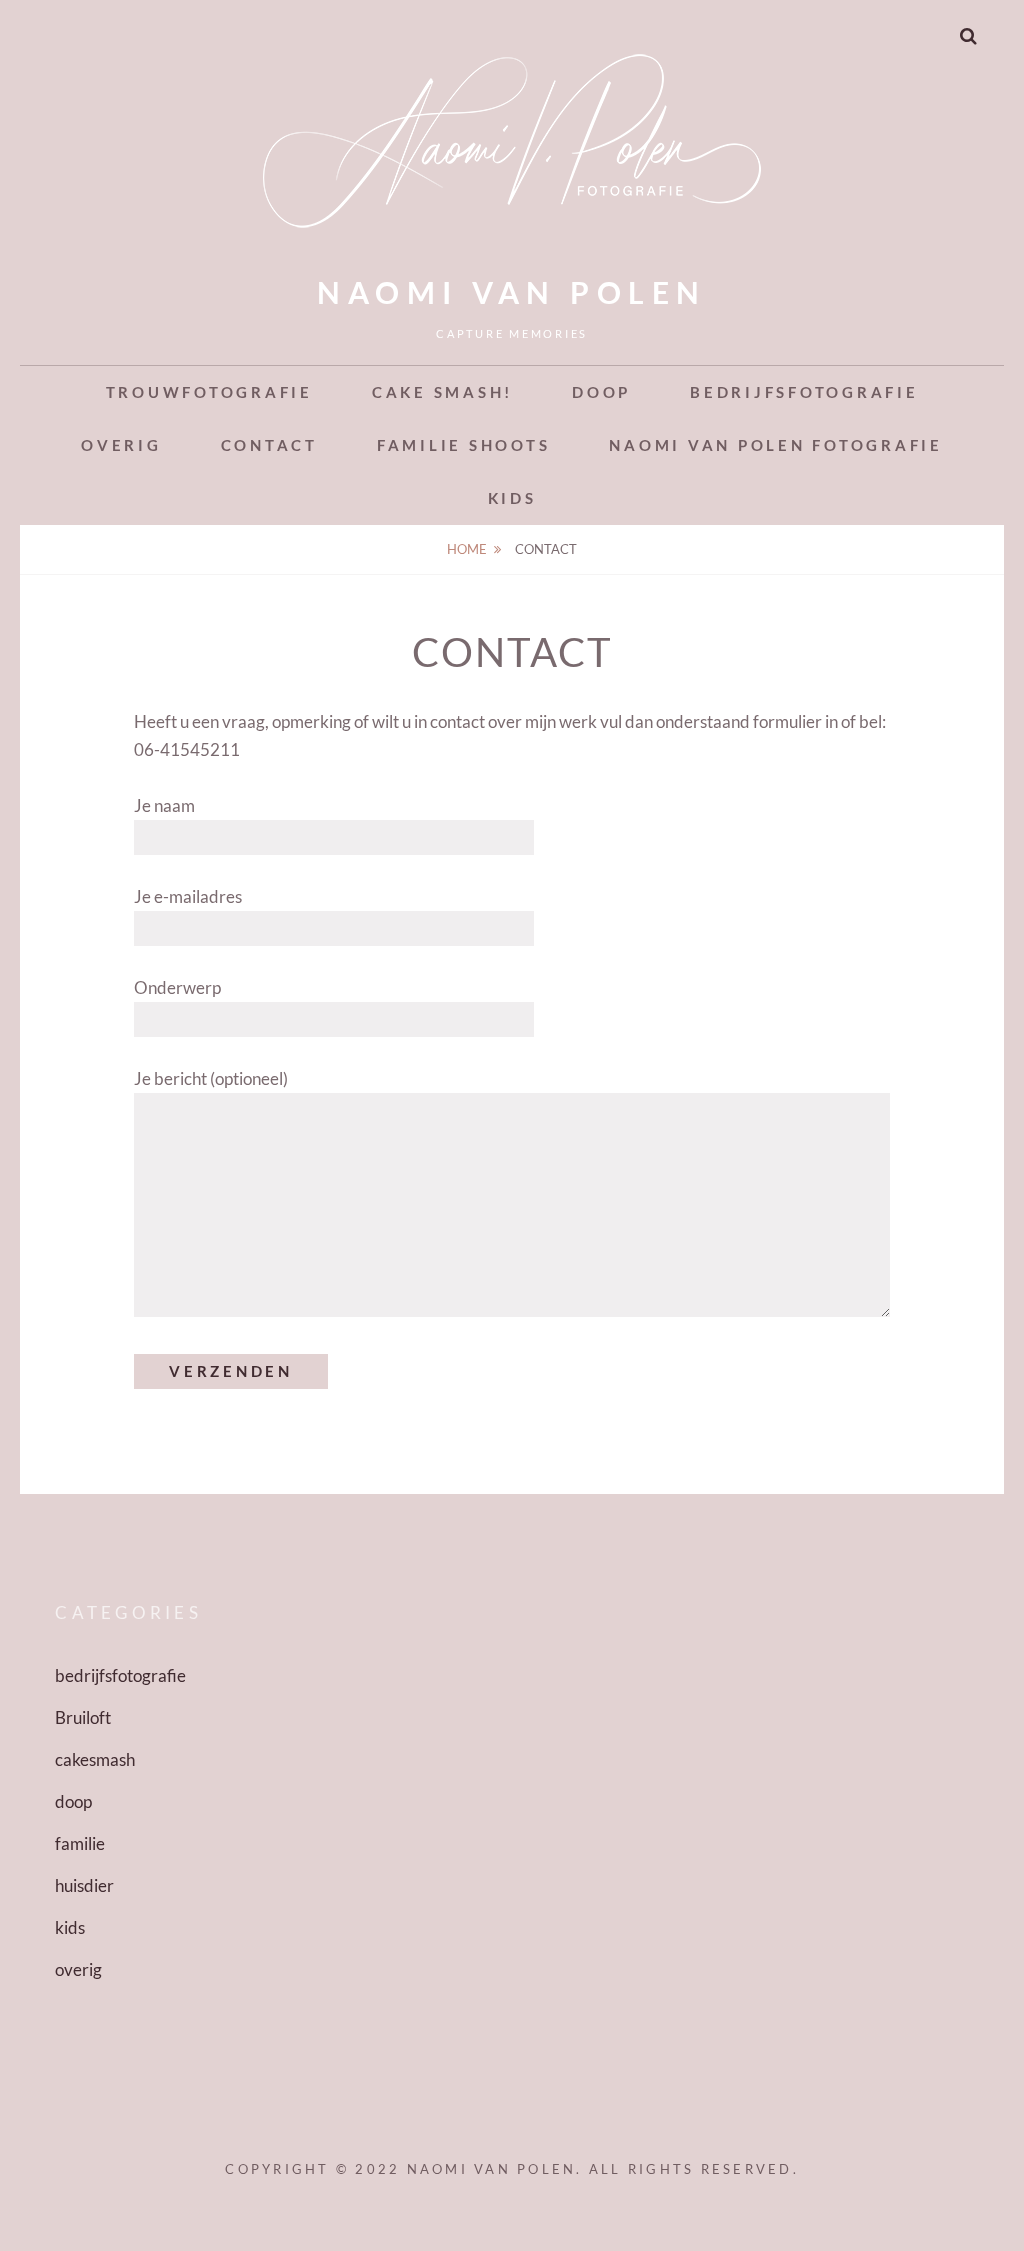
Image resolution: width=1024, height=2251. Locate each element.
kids (70, 1927)
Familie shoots (464, 445)
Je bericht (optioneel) (211, 1078)
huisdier (84, 1885)
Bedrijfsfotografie (804, 392)
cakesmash (95, 1759)
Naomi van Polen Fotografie (776, 445)
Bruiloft (83, 1717)
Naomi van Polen (512, 292)
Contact (269, 445)
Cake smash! (442, 392)
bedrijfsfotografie (120, 1675)
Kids (512, 498)
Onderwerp (177, 987)
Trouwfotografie (209, 392)
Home (467, 549)
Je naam (164, 805)
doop (73, 1801)
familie (80, 1843)
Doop (601, 392)
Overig (121, 445)
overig (78, 1969)
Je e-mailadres (188, 896)
